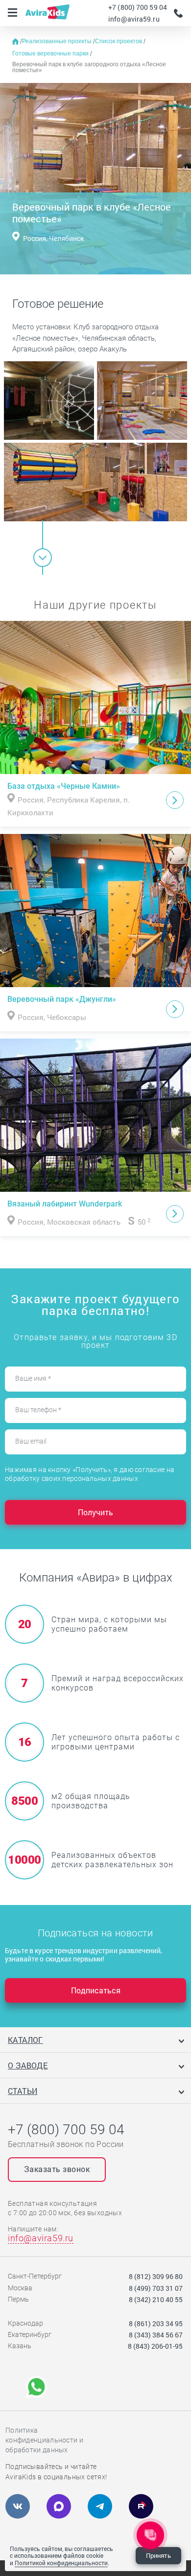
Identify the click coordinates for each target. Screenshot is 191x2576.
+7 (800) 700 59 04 (138, 7)
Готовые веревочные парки (51, 54)
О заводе (28, 2065)
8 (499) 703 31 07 (156, 2288)
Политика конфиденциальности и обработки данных (44, 2440)
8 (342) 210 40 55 (156, 2299)
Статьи (23, 2091)
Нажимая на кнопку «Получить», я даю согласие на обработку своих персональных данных (90, 1474)
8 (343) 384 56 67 (156, 2335)
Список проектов (119, 41)
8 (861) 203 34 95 (156, 2323)
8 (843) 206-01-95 (155, 2346)
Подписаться (96, 1990)
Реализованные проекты (58, 41)
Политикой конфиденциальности (61, 2563)
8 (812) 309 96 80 (156, 2276)
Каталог (25, 2040)
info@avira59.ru (134, 19)
